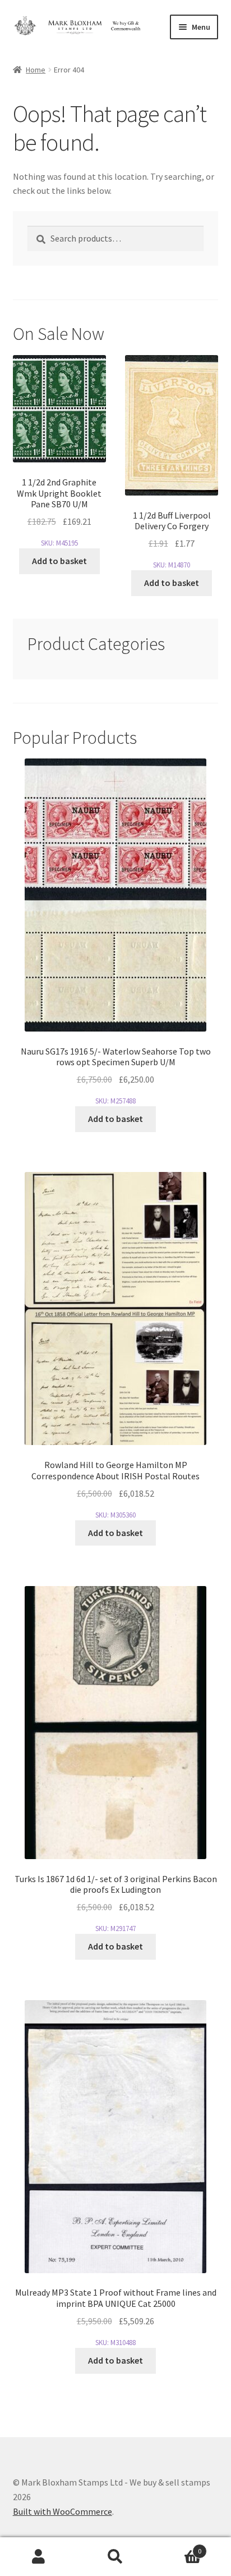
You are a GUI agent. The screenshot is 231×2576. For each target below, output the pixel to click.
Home (36, 70)
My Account (38, 2557)
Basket (178, 2547)
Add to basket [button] (59, 561)
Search (115, 2557)
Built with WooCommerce (63, 2511)
